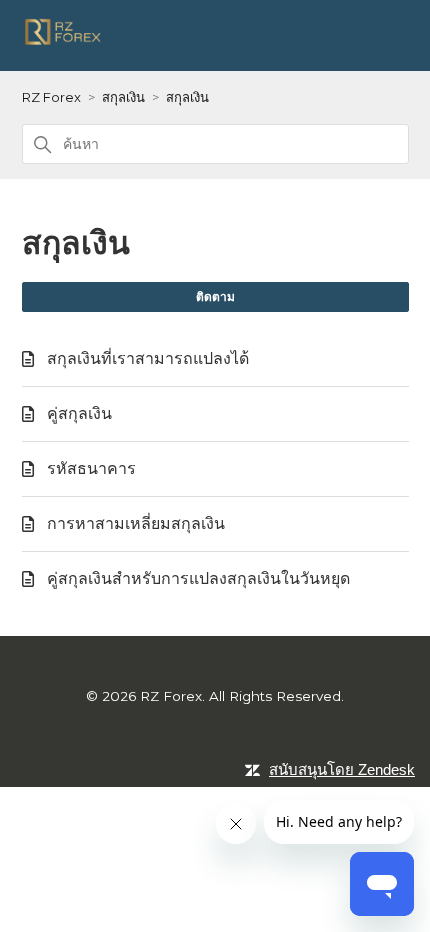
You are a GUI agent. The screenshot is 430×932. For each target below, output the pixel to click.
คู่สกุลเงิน (79, 413)
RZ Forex (51, 97)
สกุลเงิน (123, 97)
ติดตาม (215, 296)
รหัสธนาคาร (91, 468)
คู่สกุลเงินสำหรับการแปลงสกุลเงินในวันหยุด (198, 578)
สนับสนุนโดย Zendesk (342, 769)
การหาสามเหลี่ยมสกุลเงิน (136, 523)
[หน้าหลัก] (64, 42)
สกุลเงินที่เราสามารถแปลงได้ (148, 358)
